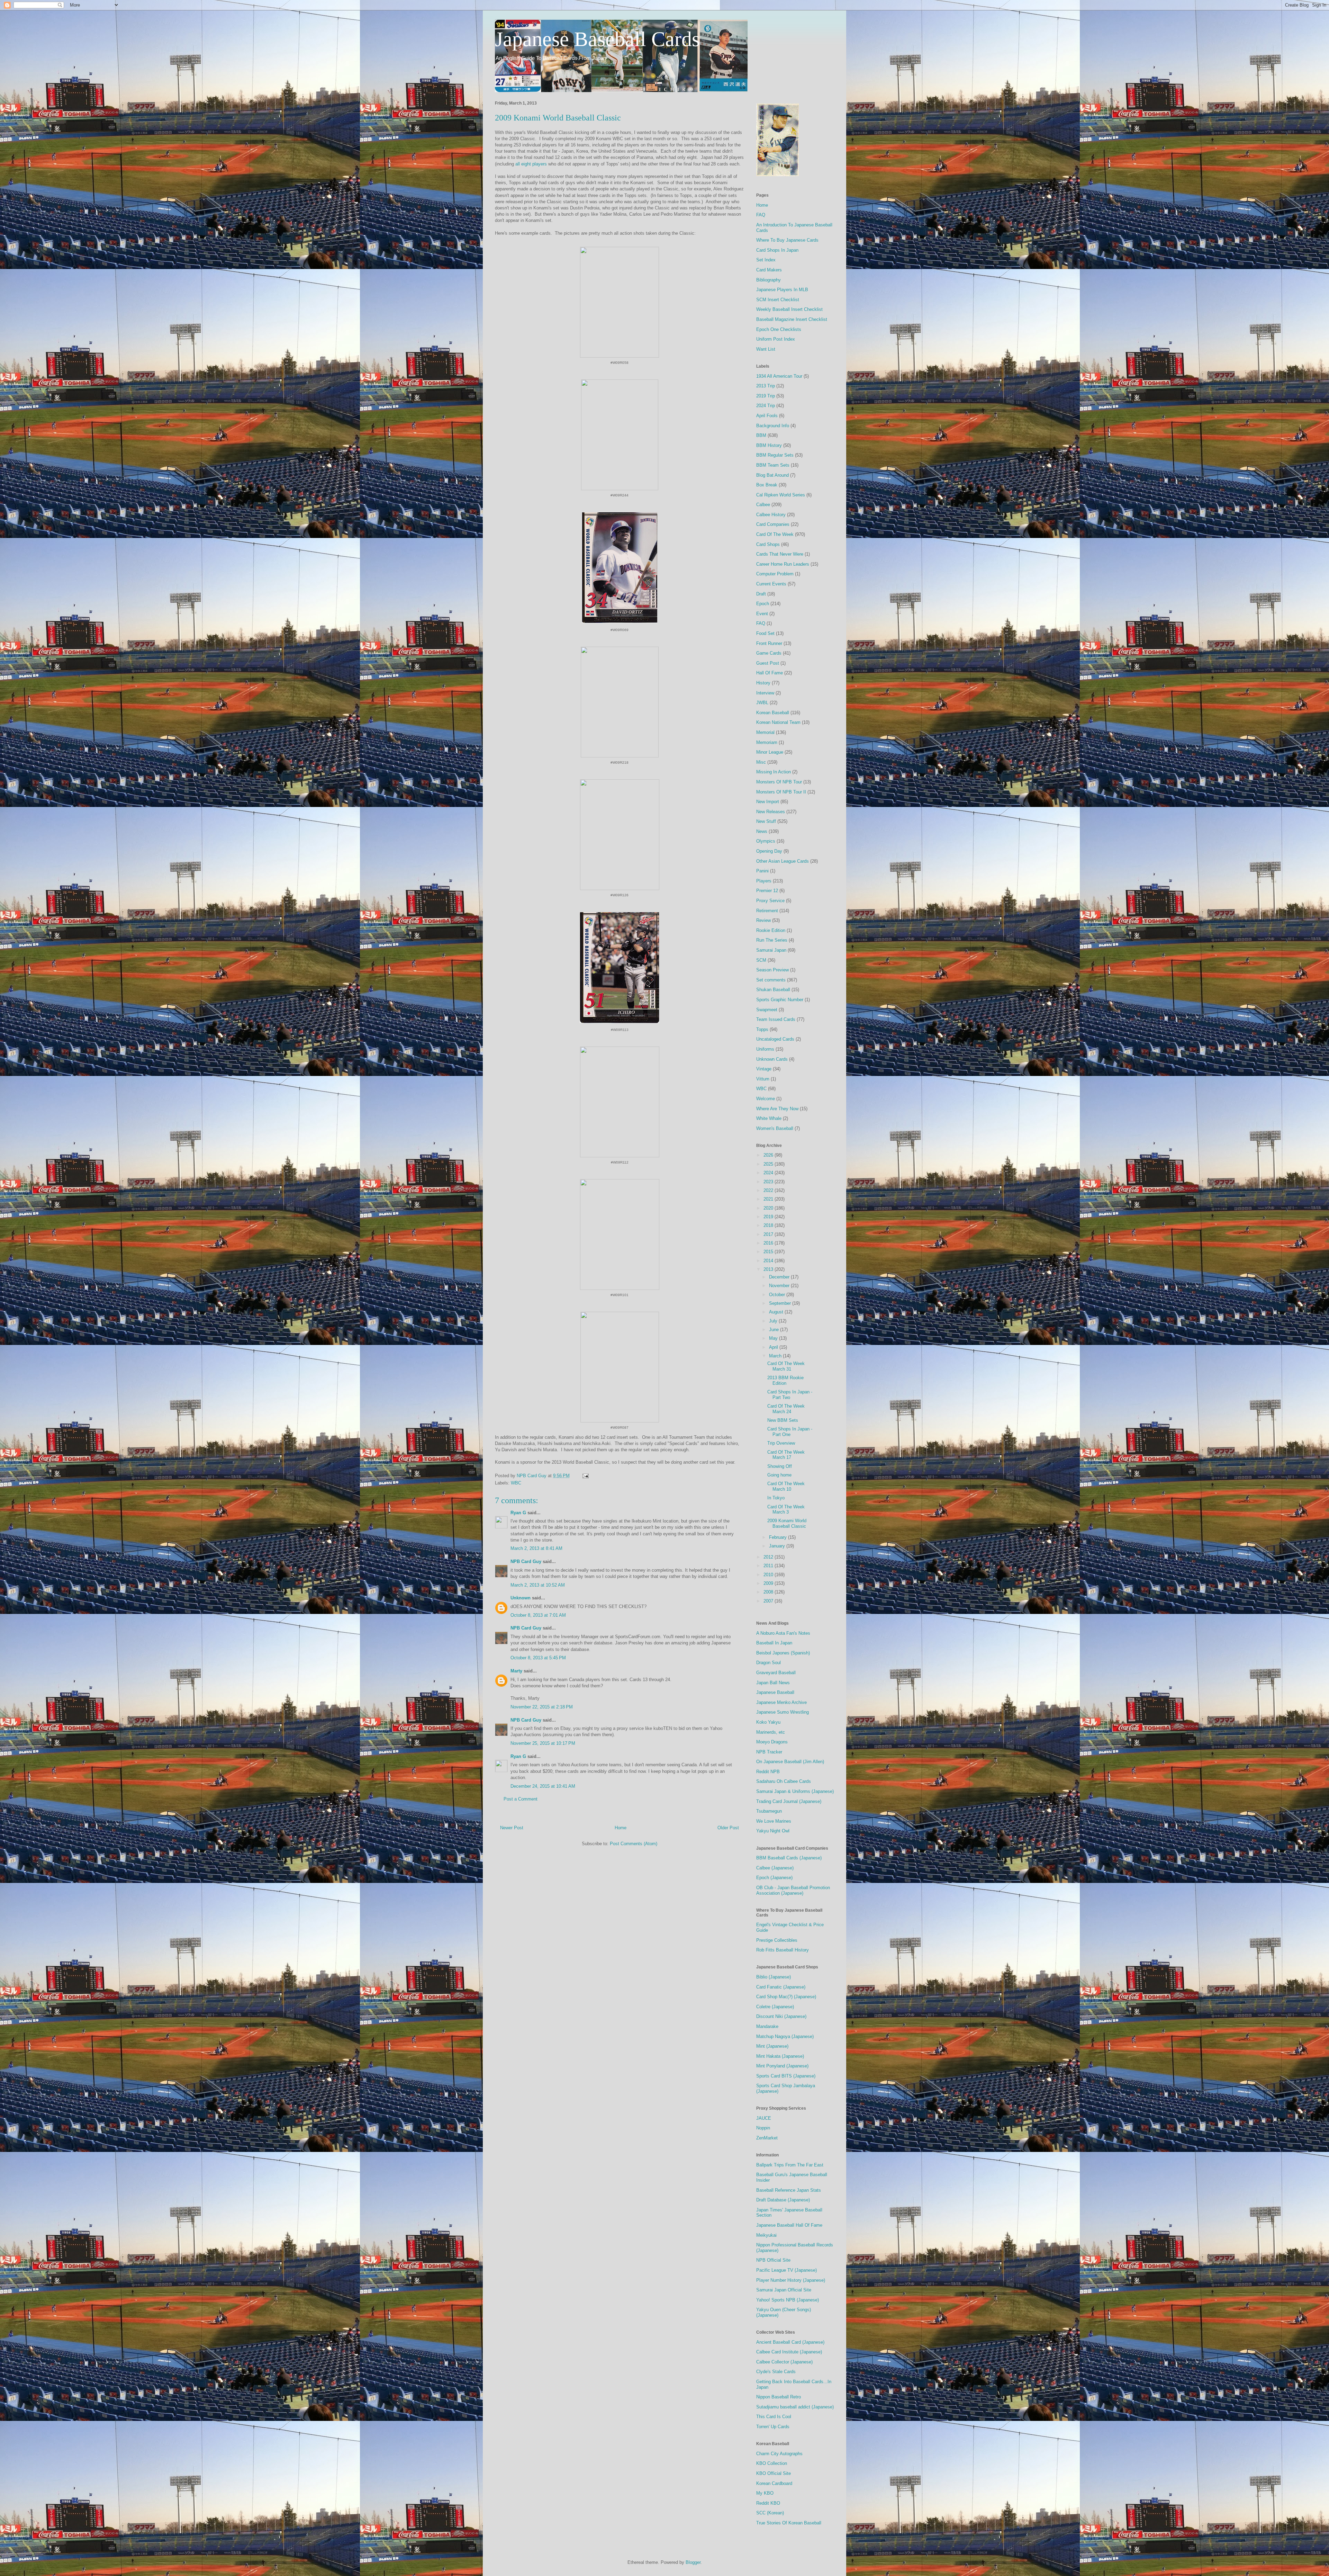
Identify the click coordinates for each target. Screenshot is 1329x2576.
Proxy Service (770, 901)
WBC (516, 1483)
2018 (769, 1225)
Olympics (766, 841)
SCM (761, 960)
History (763, 683)
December (780, 1277)
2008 (769, 1592)
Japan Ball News (773, 1683)
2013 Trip (766, 386)
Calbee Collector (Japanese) (784, 2362)
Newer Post (512, 1828)
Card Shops (768, 544)
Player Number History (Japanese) (791, 2280)
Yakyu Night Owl (773, 1831)
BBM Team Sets (773, 465)
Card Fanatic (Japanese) (781, 1987)
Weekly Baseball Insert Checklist (789, 309)
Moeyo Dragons (772, 1742)
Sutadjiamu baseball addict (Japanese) (795, 2407)
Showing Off (780, 1466)
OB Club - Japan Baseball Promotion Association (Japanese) (793, 1890)
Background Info (773, 426)
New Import (768, 802)
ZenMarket (767, 2138)
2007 (769, 1601)
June (775, 1330)
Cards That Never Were (780, 554)
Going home (779, 1475)
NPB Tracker (769, 1752)
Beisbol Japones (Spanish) (783, 1653)
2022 (769, 1190)
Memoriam (767, 742)
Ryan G (518, 1513)
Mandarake (767, 2026)
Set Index (766, 260)
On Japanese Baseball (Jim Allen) (790, 1762)
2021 (769, 1199)
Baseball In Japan (774, 1643)
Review (763, 920)
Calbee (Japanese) (775, 1868)
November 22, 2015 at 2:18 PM (542, 1707)
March (776, 1356)
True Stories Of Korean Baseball (789, 2523)
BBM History (769, 445)
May (774, 1338)
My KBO (765, 2493)
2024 (769, 1173)
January (778, 1546)
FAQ (761, 215)
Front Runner (769, 643)
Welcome (766, 1099)
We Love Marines (774, 1821)
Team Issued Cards (776, 1019)
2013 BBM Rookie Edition (785, 1380)
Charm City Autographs (779, 2454)
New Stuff (766, 821)
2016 (769, 1243)
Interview (765, 693)
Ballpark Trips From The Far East (790, 2165)
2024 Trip (766, 406)
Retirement (767, 911)
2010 (769, 1575)
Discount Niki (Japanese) (781, 2016)
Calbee (763, 505)
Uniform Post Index (776, 339)
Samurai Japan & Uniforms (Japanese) (795, 1791)
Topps (762, 1029)
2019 (769, 1217)
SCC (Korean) (770, 2513)
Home (621, 1828)
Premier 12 (767, 891)
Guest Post (768, 663)
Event (762, 614)
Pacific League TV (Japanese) (786, 2270)
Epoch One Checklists (779, 329)
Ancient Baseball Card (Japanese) (790, 2342)
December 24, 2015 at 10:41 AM (543, 1786)
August (777, 1312)
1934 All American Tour (779, 376)
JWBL (762, 703)
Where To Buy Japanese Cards (787, 240)
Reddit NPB (768, 1772)
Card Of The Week (775, 534)
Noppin (763, 2128)
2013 (769, 1269)
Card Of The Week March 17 (786, 1455)
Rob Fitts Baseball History (783, 1950)
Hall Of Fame (770, 673)
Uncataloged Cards (775, 1039)
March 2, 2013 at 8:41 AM (536, 1548)
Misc (761, 762)
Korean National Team (778, 722)
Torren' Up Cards (773, 2427)
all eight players (531, 164)
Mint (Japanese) (772, 2046)
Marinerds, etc (771, 1732)
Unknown (521, 1598)
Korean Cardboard (774, 2483)
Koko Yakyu (768, 1722)
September (781, 1303)
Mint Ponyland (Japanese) (782, 2066)
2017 (769, 1234)
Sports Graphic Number (780, 1000)
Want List (766, 349)
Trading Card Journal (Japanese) (789, 1801)
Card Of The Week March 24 (786, 1409)
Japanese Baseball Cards (597, 39)
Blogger (693, 2562)
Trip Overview (781, 1443)
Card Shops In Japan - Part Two (790, 1395)
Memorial (765, 732)
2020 (769, 1208)
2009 (769, 1583)
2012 (769, 1557)
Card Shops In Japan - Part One (790, 1432)
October (778, 1295)
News (762, 831)
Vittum (763, 1079)
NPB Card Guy (526, 1561)
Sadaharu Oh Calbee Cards (784, 1781)
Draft (761, 594)
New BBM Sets (783, 1420)
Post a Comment (521, 1799)
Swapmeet (767, 1010)
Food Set (765, 633)
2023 (769, 1182)
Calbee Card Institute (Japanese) (789, 2352)
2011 (769, 1566)
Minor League (770, 752)
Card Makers (769, 270)
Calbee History (771, 515)
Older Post (728, 1828)
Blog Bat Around (772, 475)
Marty (516, 1671)
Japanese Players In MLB (782, 290)
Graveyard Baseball (776, 1673)
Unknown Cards (772, 1059)
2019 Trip (766, 396)
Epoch (763, 604)
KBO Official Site (774, 2473)
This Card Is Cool (774, 2417)
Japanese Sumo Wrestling (783, 1712)
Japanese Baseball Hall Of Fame (789, 2225)
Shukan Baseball (773, 990)
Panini (762, 871)
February (779, 1537)
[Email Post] (585, 1476)
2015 (769, 1252)
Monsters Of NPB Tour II (781, 792)
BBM (761, 435)
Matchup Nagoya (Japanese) (785, 2036)
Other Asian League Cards (783, 861)
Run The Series (772, 940)
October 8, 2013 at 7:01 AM (538, 1615)
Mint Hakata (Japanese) (780, 2056)
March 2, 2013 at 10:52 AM (538, 1585)
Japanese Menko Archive (781, 1702)
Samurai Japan (771, 950)
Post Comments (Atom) (634, 1844)
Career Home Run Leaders (783, 564)
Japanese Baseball (775, 1692)
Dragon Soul (769, 1663)
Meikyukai (766, 2235)
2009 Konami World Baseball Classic (787, 1523)
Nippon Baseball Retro (779, 2397)
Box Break (767, 485)
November (780, 1286)
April (774, 1347)
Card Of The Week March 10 (786, 1486)
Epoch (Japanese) (774, 1878)
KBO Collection (772, 2463)
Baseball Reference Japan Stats (789, 2190)
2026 (769, 1155)
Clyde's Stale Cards (776, 2372)
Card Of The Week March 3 (786, 1510)
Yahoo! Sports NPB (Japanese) (788, 2300)
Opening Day (769, 851)
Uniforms (765, 1049)
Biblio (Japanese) (774, 1977)
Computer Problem (775, 574)
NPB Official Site (773, 2260)
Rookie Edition (771, 930)
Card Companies (773, 524)
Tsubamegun (769, 1811)
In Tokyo (776, 1498)
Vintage (764, 1069)
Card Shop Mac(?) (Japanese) (786, 1997)
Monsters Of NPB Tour (779, 782)
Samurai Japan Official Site (784, 2290)
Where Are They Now (777, 1109)
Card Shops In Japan (777, 250)
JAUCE (764, 2118)
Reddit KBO (768, 2503)
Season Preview (772, 970)
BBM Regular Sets (775, 455)
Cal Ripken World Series (781, 495)
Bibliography (769, 280)
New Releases (771, 812)
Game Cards (769, 653)
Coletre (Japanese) (775, 2007)
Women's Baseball (775, 1128)
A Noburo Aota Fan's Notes (783, 1633)
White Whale (769, 1118)
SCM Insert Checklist (778, 300)
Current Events (771, 584)
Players (764, 881)
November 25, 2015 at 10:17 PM (543, 1743)
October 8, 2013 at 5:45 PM (538, 1658)
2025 (769, 1164)
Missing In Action (774, 772)
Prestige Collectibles (777, 1940)
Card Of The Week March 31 (786, 1366)
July (774, 1321)
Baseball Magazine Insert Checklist (792, 319)
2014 (769, 1261)
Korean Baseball (773, 713)
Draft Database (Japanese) (783, 2200)
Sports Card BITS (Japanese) (786, 2076)
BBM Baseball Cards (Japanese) (789, 1858)
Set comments (771, 980)
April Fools (767, 416)
